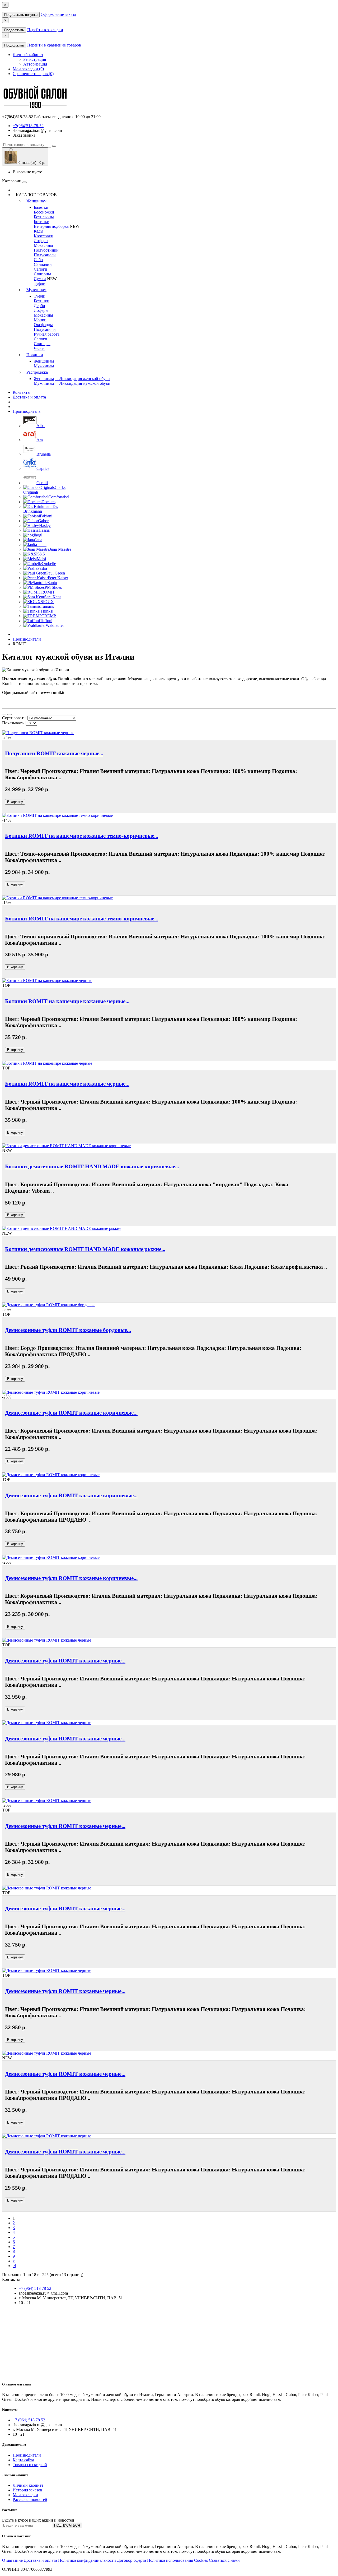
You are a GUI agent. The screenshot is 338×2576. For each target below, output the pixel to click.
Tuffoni (46, 621)
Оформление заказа (58, 14)
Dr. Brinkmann (41, 509)
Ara (40, 440)
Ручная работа (47, 334)
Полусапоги (45, 255)
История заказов (27, 2490)
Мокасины (43, 245)
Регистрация (35, 59)
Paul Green (56, 573)
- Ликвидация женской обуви (82, 379)
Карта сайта (23, 2460)
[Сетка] (10, 715)
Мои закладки (25, 2495)
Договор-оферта (132, 2560)
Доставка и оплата (29, 397)
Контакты (22, 392)
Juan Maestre (60, 549)
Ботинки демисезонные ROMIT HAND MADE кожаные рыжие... (85, 1249)
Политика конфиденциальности (88, 2560)
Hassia (44, 530)
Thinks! (47, 611)
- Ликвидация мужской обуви (83, 383)
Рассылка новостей (30, 2499)
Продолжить (14, 30)
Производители (27, 639)
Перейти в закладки (45, 30)
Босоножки (44, 212)
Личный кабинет (28, 2485)
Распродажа (37, 372)
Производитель (27, 411)
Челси (39, 348)
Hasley (45, 525)
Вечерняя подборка (51, 226)
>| (14, 2266)
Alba (41, 426)
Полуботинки (46, 250)
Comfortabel (59, 497)
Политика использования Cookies (177, 2560)
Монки (40, 320)
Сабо (38, 260)
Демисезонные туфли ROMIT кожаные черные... (65, 1660)
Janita (42, 545)
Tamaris (47, 606)
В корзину (15, 802)
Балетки (41, 207)
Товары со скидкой (30, 2465)
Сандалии (43, 264)
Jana (39, 540)
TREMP (49, 616)
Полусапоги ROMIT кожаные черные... (54, 753)
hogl (39, 535)
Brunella (44, 454)
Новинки (35, 355)
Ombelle (49, 564)
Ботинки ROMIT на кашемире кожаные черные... (67, 1001)
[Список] (4, 715)
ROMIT (48, 592)
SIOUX (47, 602)
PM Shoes (53, 587)
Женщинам (36, 201)
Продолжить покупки (21, 15)
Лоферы (41, 241)
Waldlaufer (55, 625)
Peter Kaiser (58, 578)
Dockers (48, 502)
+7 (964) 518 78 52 (35, 2288)
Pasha (42, 568)
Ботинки (42, 222)
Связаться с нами (224, 2560)
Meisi (41, 559)
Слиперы (42, 344)
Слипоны (42, 274)
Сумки (40, 279)
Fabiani (46, 516)
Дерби (39, 306)
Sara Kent (52, 597)
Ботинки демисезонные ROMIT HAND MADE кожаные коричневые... (92, 1166)
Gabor (43, 521)
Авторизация (35, 64)
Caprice (43, 468)
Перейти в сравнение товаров (54, 45)
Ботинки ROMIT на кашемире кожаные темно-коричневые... (82, 836)
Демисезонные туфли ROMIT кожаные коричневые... (71, 1413)
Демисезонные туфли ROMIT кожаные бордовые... (68, 1330)
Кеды (39, 231)
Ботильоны (44, 217)
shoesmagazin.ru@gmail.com (37, 130)
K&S (41, 554)
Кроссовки (44, 236)
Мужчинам (36, 290)
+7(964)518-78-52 (28, 126)
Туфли (40, 283)
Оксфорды (43, 325)
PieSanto (50, 583)
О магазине (12, 2560)
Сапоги (41, 269)
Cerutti (42, 483)
